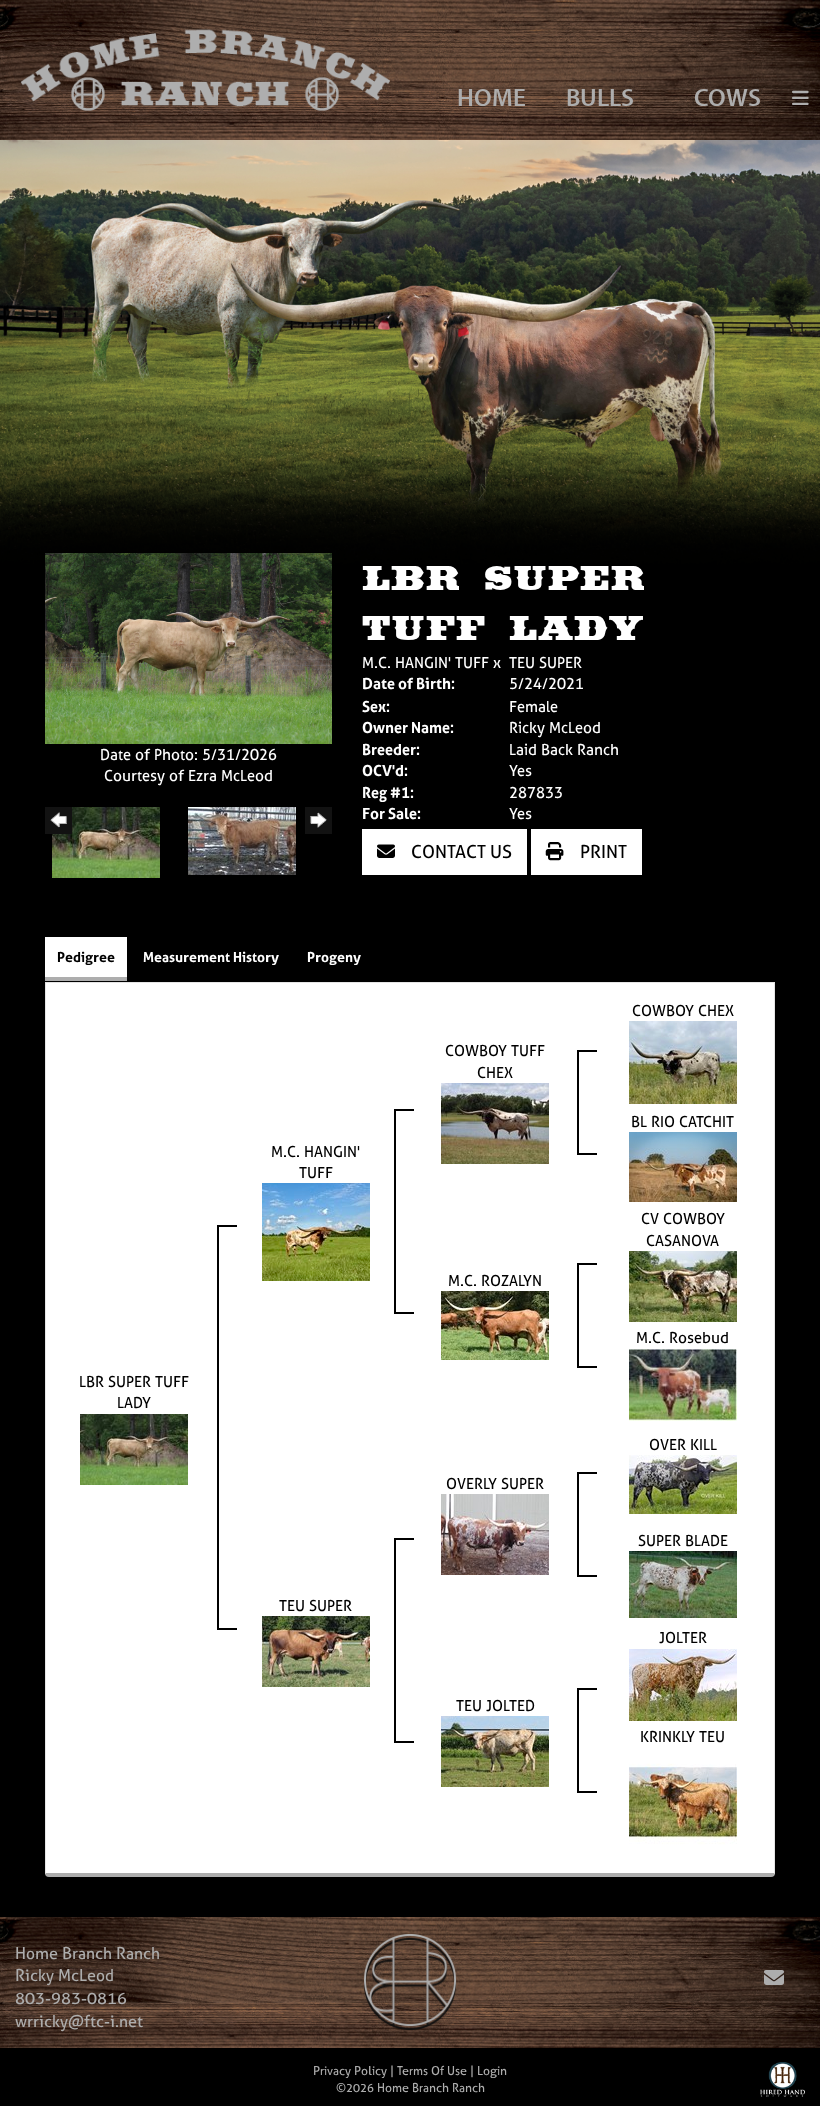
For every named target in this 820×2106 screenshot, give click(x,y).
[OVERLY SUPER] (495, 1533)
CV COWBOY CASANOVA (683, 1229)
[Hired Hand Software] (782, 2084)
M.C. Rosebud (682, 1337)
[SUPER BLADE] (683, 1583)
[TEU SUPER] (316, 1649)
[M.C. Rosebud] (683, 1383)
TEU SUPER (545, 662)
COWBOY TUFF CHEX (495, 1061)
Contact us (459, 851)
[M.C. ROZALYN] (495, 1324)
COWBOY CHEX (683, 1010)
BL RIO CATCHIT (682, 1121)
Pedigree (86, 956)
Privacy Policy (350, 2071)
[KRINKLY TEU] (683, 1799)
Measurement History (211, 956)
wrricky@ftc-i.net (79, 2021)
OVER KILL (683, 1444)
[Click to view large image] (188, 646)
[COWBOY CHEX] (683, 1061)
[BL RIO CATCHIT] (683, 1165)
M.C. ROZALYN (495, 1280)
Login (492, 2071)
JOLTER (683, 1637)
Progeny (334, 956)
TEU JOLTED (495, 1705)
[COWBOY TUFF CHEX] (495, 1121)
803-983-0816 (71, 1998)
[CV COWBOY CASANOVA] (683, 1285)
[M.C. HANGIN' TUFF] (316, 1230)
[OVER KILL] (683, 1483)
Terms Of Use (432, 2071)
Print (601, 851)
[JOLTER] (683, 1683)
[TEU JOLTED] (495, 1749)
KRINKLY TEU (682, 1736)
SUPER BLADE (683, 1540)
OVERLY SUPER (495, 1483)
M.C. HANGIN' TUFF (425, 662)
